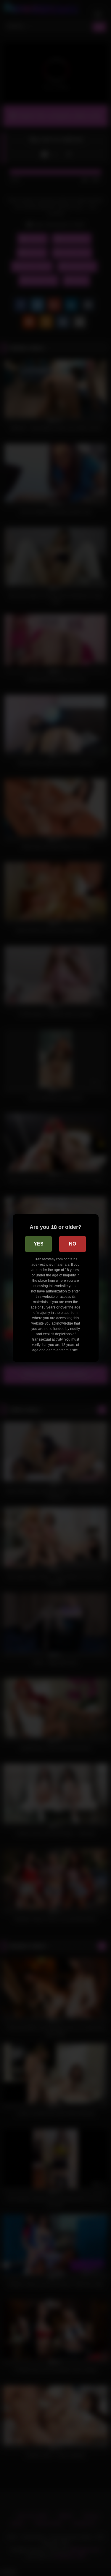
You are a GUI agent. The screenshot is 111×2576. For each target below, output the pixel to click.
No (73, 1244)
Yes (39, 1244)
